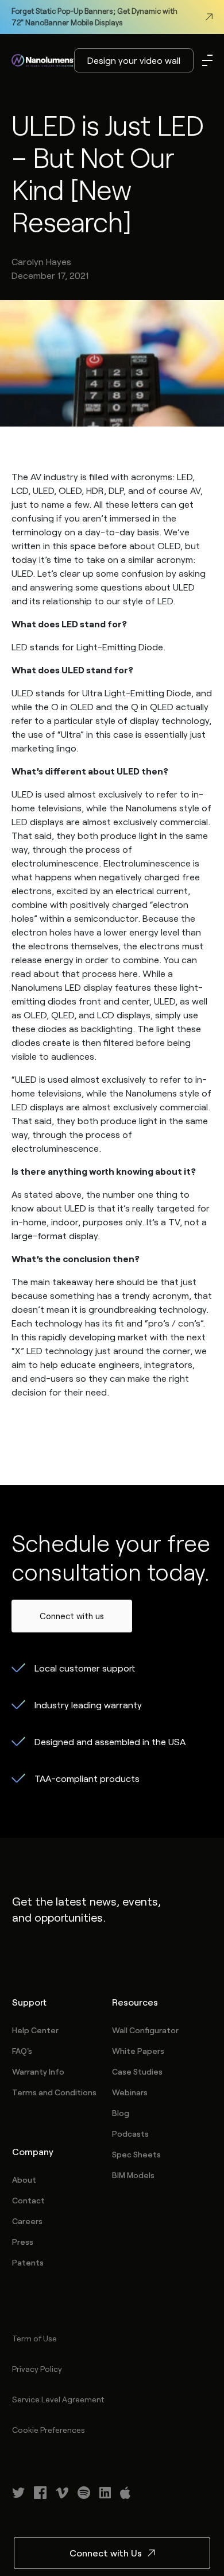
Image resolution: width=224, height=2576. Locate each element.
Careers (27, 2221)
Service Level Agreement (58, 2399)
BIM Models (133, 2175)
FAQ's (22, 2051)
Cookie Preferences (49, 2430)
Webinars (130, 2092)
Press (23, 2242)
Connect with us (72, 1616)
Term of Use (34, 2338)
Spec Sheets (136, 2154)
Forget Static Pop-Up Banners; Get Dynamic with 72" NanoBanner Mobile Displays (94, 17)
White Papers (138, 2051)
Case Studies (137, 2071)
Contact (28, 2200)
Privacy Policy (37, 2369)
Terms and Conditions (54, 2092)
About (24, 2180)
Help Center (35, 2030)
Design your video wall (134, 60)
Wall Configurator (145, 2030)
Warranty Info (38, 2071)
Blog (121, 2113)
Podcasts (130, 2134)
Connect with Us (106, 2553)
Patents (28, 2262)
